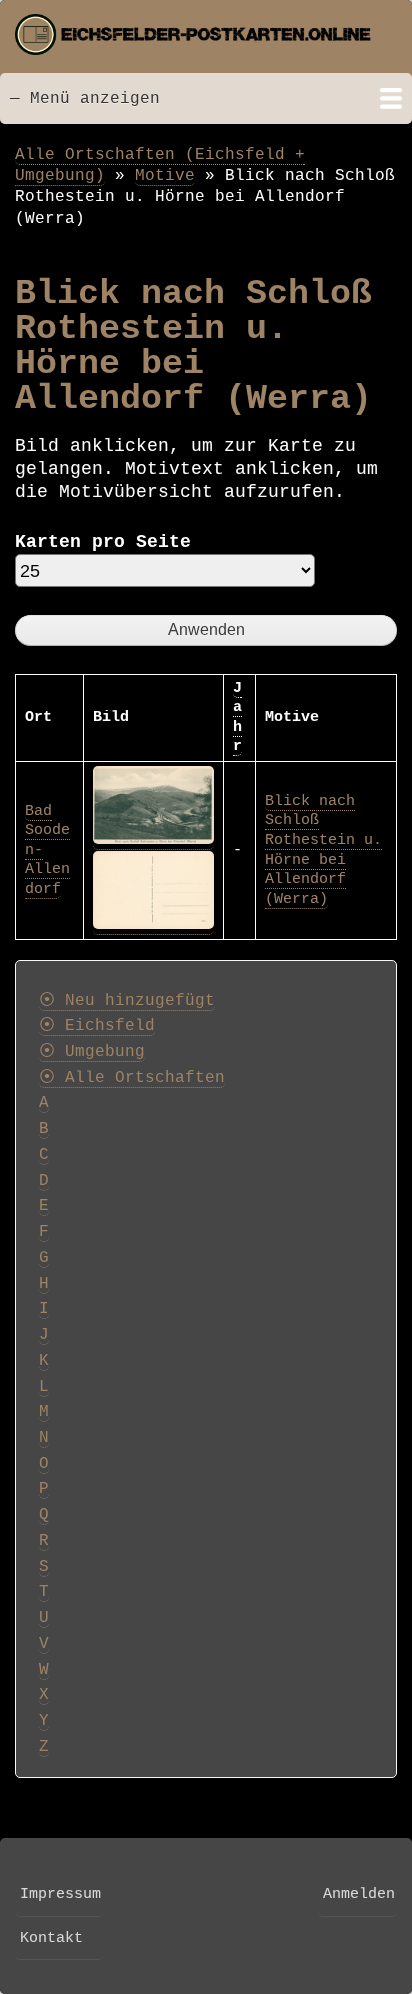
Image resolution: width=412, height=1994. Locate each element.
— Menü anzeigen (85, 98)
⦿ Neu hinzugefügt (127, 1001)
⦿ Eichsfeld (97, 1026)
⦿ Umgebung (92, 1052)
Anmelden (359, 1894)
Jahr (237, 717)
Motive (165, 175)
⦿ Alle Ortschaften (132, 1078)
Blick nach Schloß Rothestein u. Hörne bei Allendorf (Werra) (323, 850)
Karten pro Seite (103, 542)
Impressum (60, 1894)
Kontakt (51, 1938)
